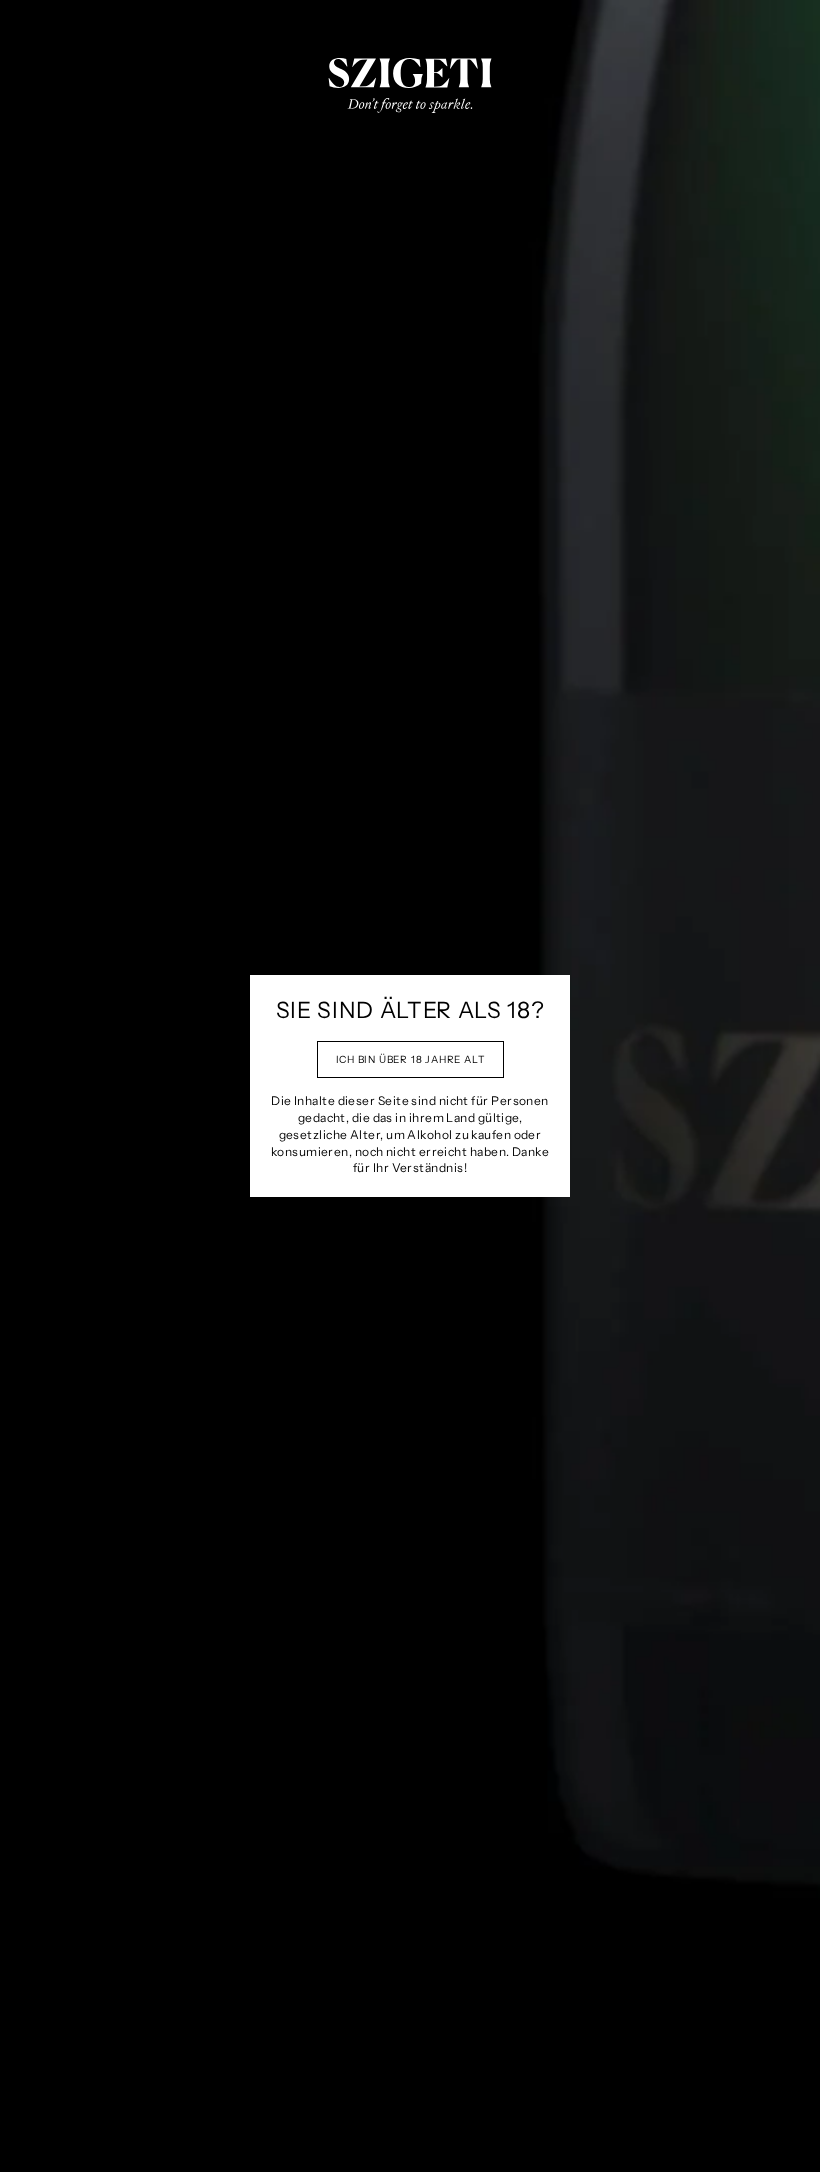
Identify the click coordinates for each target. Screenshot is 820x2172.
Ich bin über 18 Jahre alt (410, 1059)
